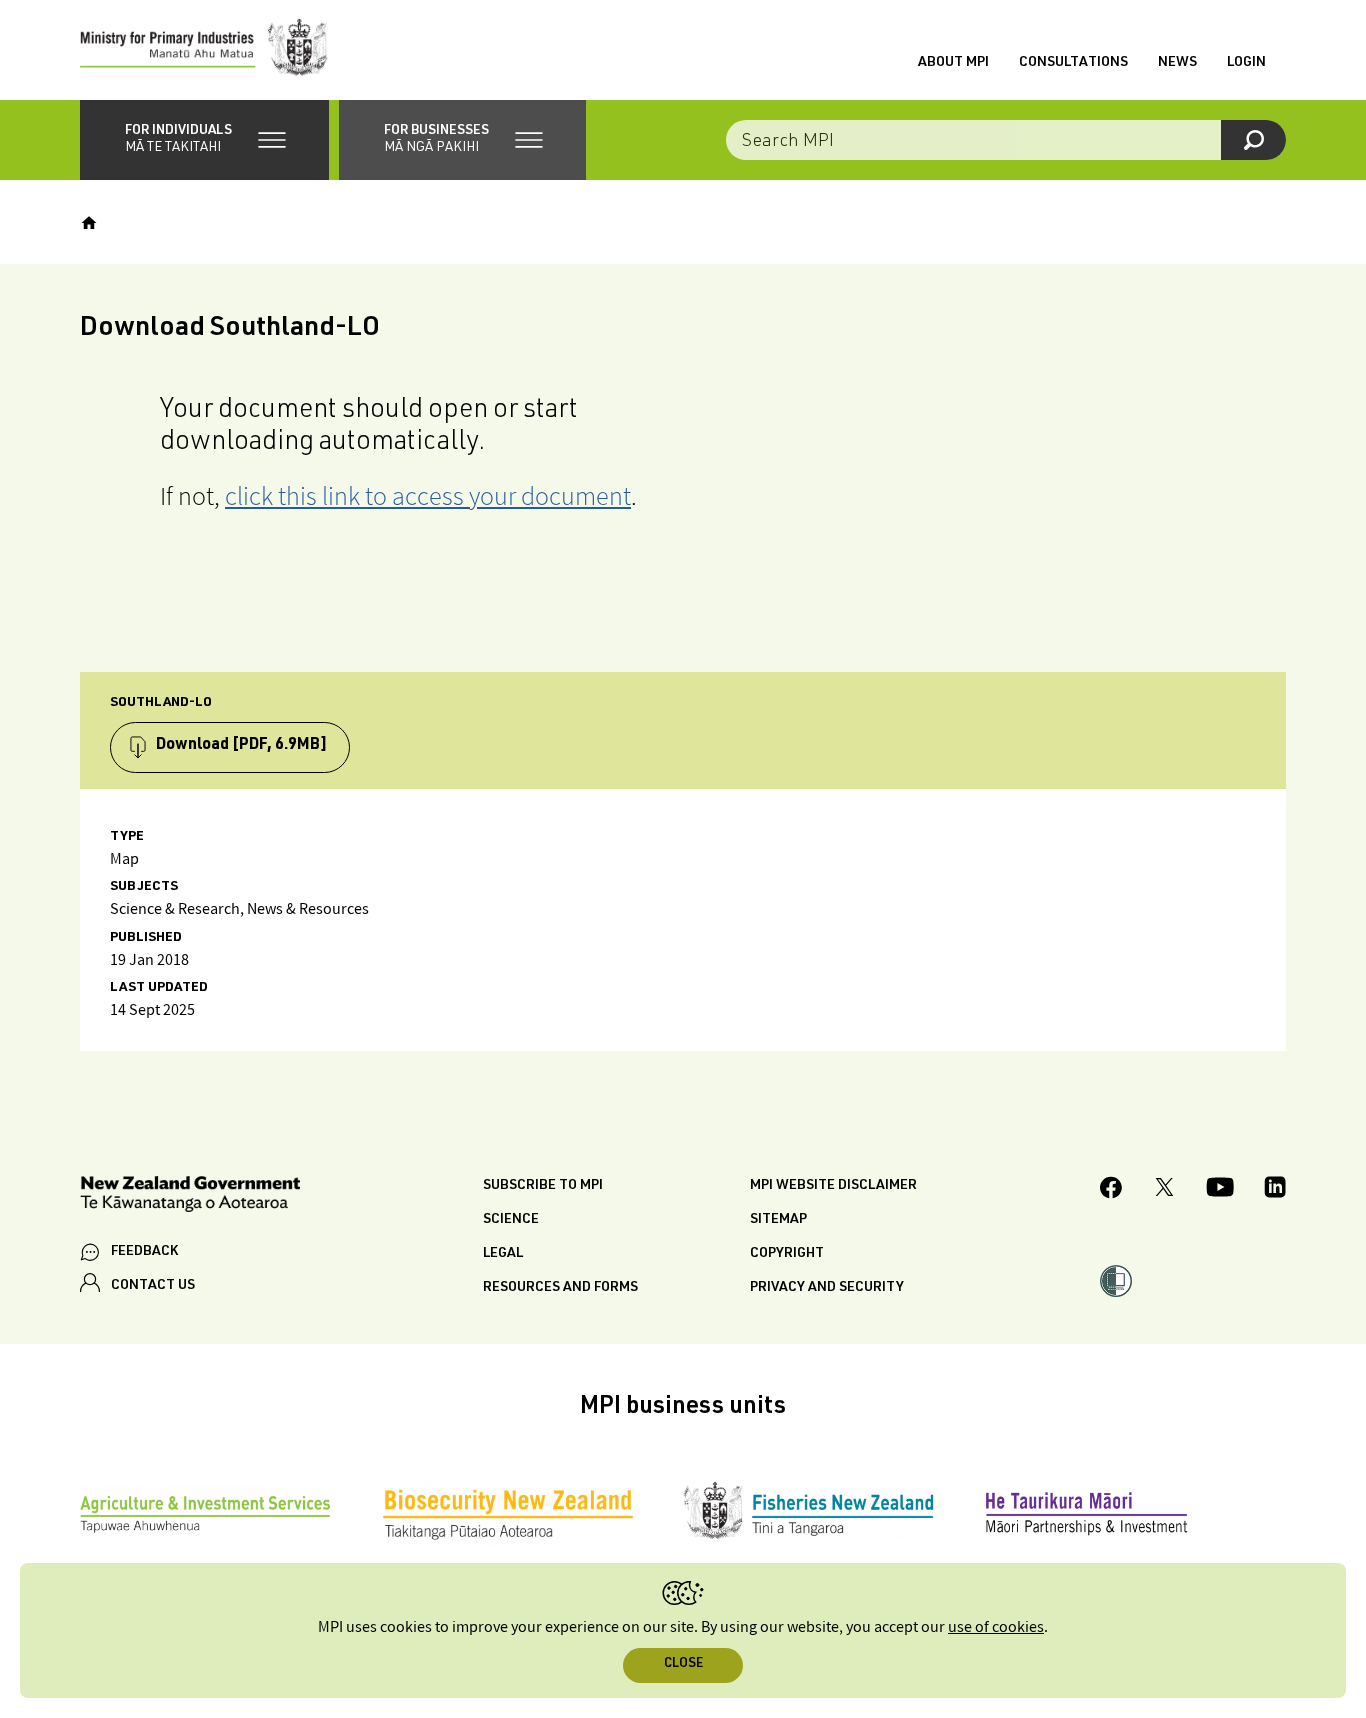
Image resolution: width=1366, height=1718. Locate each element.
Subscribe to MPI (543, 1186)
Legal (503, 1254)
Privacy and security (827, 1288)
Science (511, 1220)
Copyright (787, 1254)
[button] (204, 140)
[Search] (1253, 140)
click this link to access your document (428, 495)
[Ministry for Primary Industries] (204, 50)
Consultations (1073, 63)
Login (1246, 63)
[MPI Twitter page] (1164, 1190)
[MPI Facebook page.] (1111, 1190)
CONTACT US (153, 1286)
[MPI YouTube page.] (1220, 1190)
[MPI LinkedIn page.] (1275, 1190)
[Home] (89, 223)
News (1177, 63)
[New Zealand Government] (190, 1197)
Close (683, 1664)
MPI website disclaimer (833, 1186)
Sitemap (778, 1220)
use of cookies (996, 1627)
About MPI (953, 63)
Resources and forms (560, 1288)
